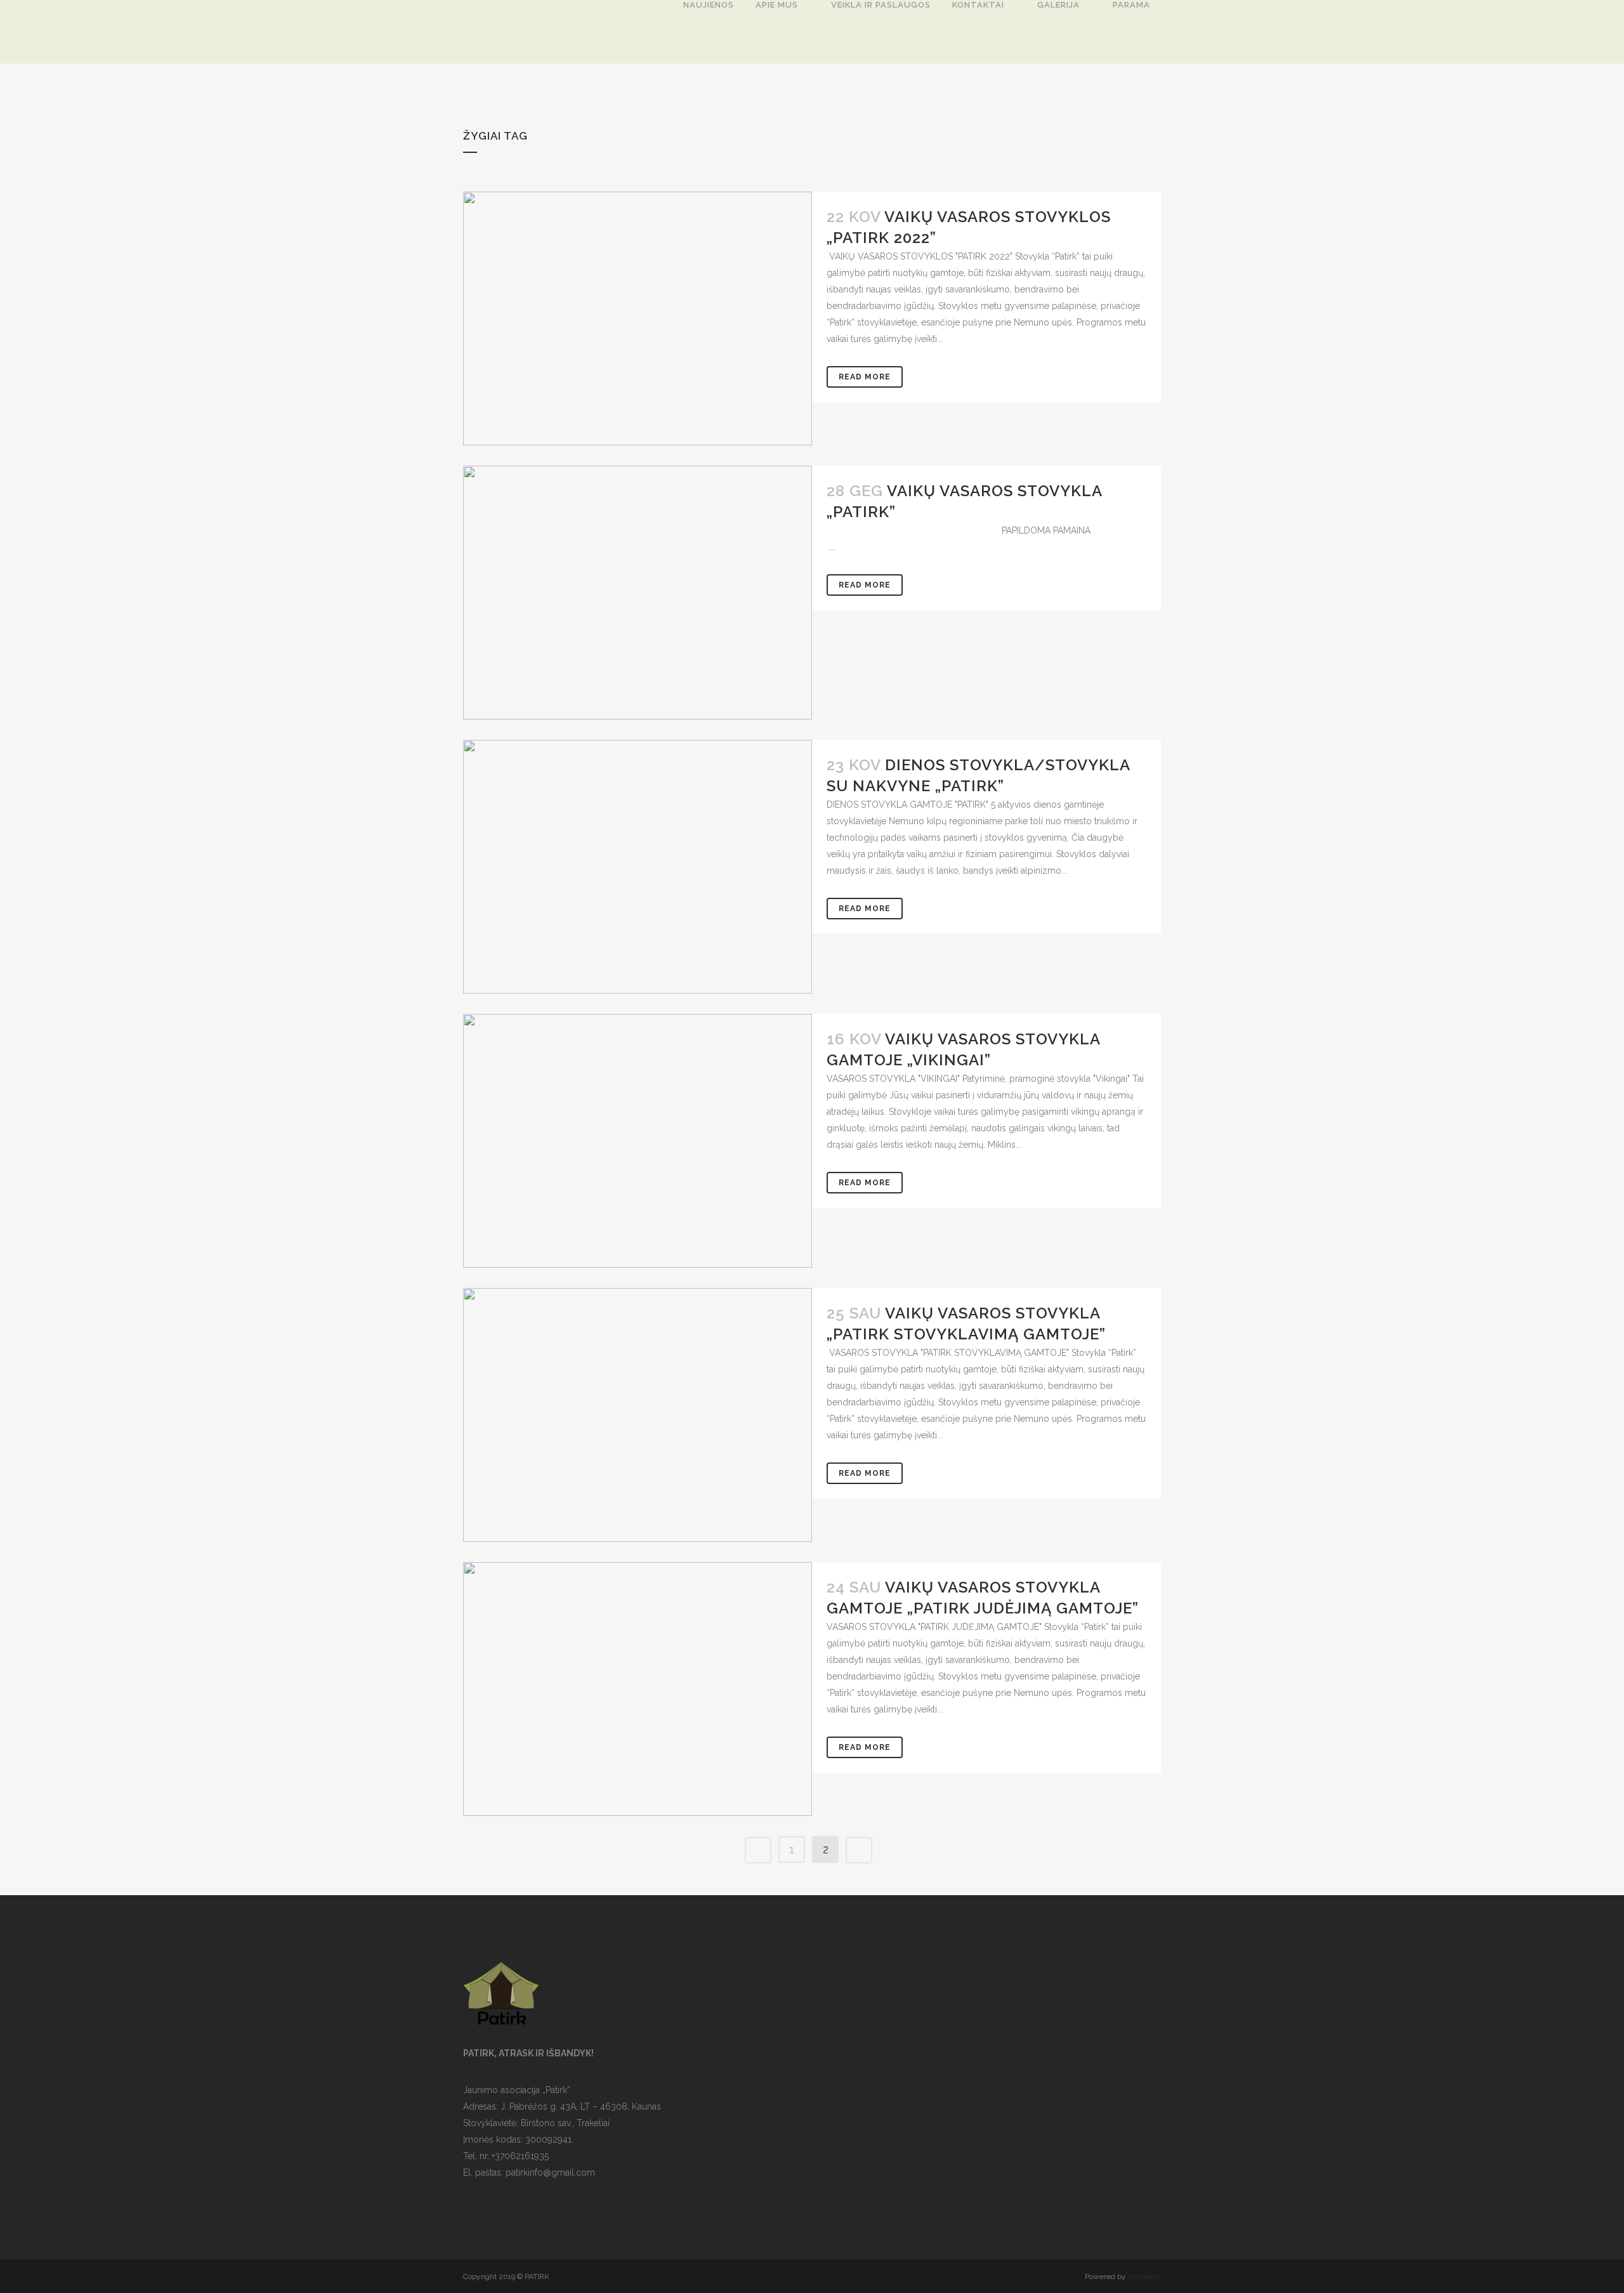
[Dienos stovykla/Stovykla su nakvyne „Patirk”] (638, 867)
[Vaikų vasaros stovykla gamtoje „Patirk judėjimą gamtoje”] (638, 1689)
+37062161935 (520, 2156)
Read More (865, 377)
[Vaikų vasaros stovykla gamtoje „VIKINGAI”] (638, 1141)
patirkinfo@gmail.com (550, 2172)
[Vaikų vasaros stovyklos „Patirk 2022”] (638, 319)
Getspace (1144, 2277)
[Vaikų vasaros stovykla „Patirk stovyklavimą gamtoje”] (638, 1415)
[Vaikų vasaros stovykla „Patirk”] (638, 593)
